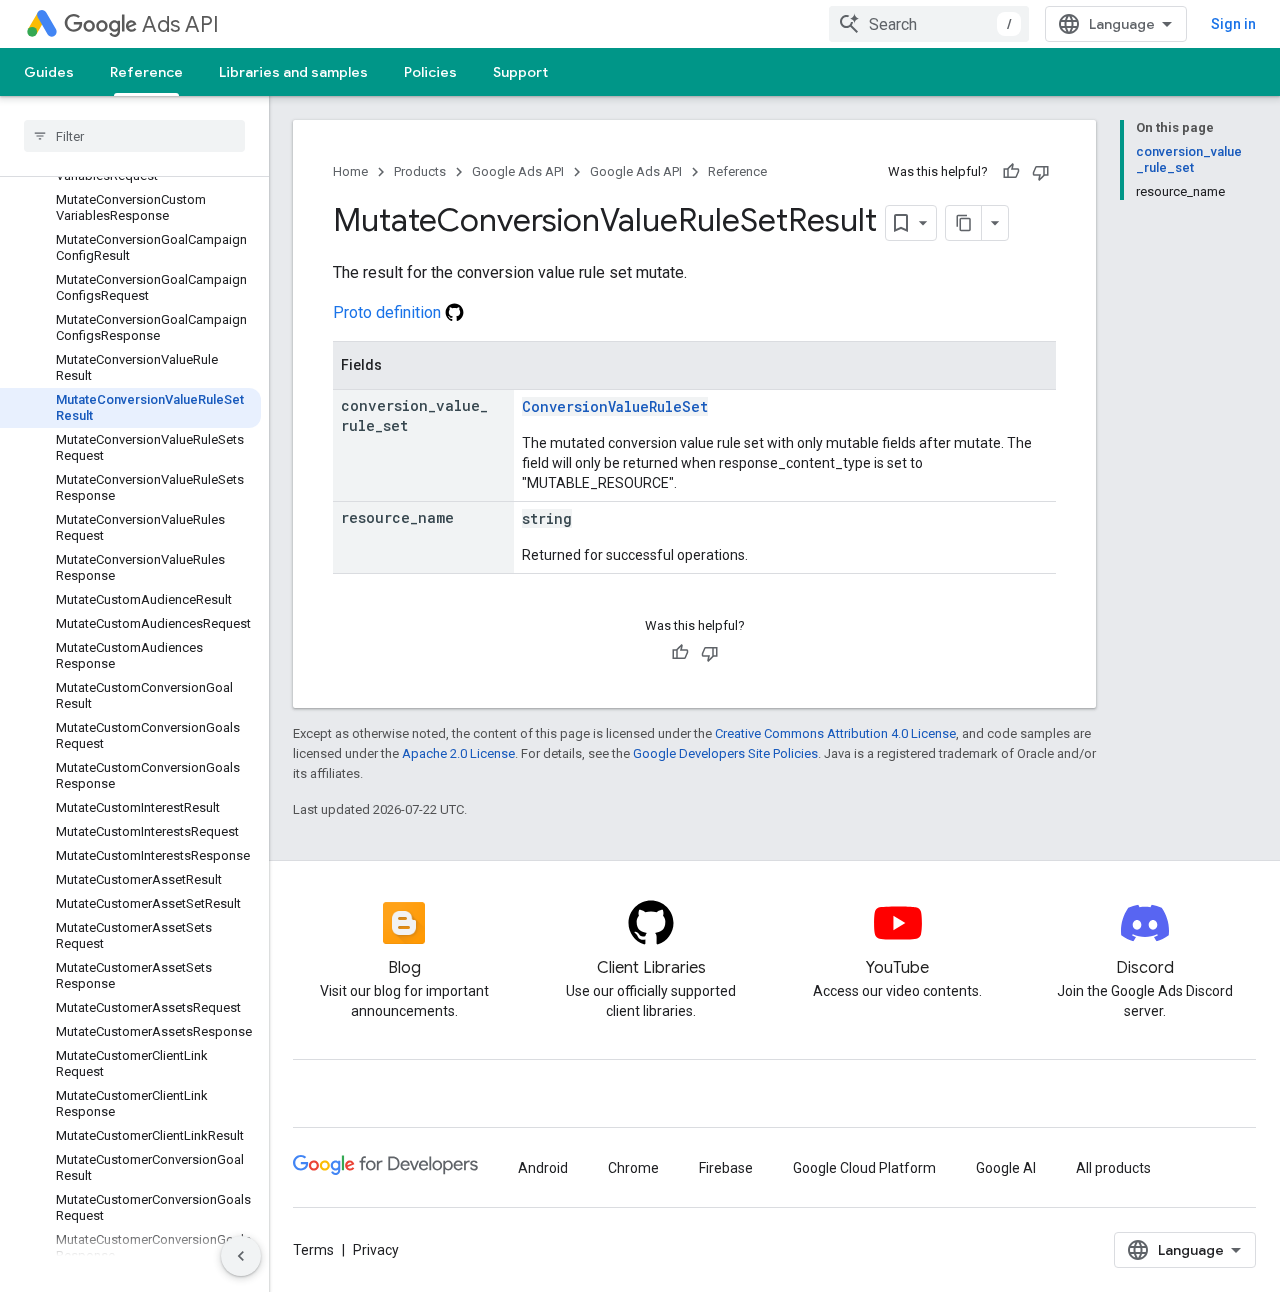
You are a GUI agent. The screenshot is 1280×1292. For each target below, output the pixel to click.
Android (543, 1168)
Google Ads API (518, 171)
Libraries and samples (293, 72)
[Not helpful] (1041, 172)
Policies (430, 72)
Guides (49, 72)
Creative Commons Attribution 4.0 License (835, 733)
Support (520, 72)
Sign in (1233, 24)
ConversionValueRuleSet (615, 406)
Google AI (1006, 1168)
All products (1113, 1168)
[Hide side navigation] (241, 1256)
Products (420, 171)
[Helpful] (1011, 172)
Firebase (726, 1168)
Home (350, 171)
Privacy (376, 1250)
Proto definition (389, 312)
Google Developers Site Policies (725, 753)
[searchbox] (134, 136)
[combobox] (929, 24)
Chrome (633, 1168)
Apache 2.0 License (458, 753)
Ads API (180, 24)
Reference (146, 72)
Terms (313, 1250)
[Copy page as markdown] (964, 223)
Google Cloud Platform (864, 1168)
